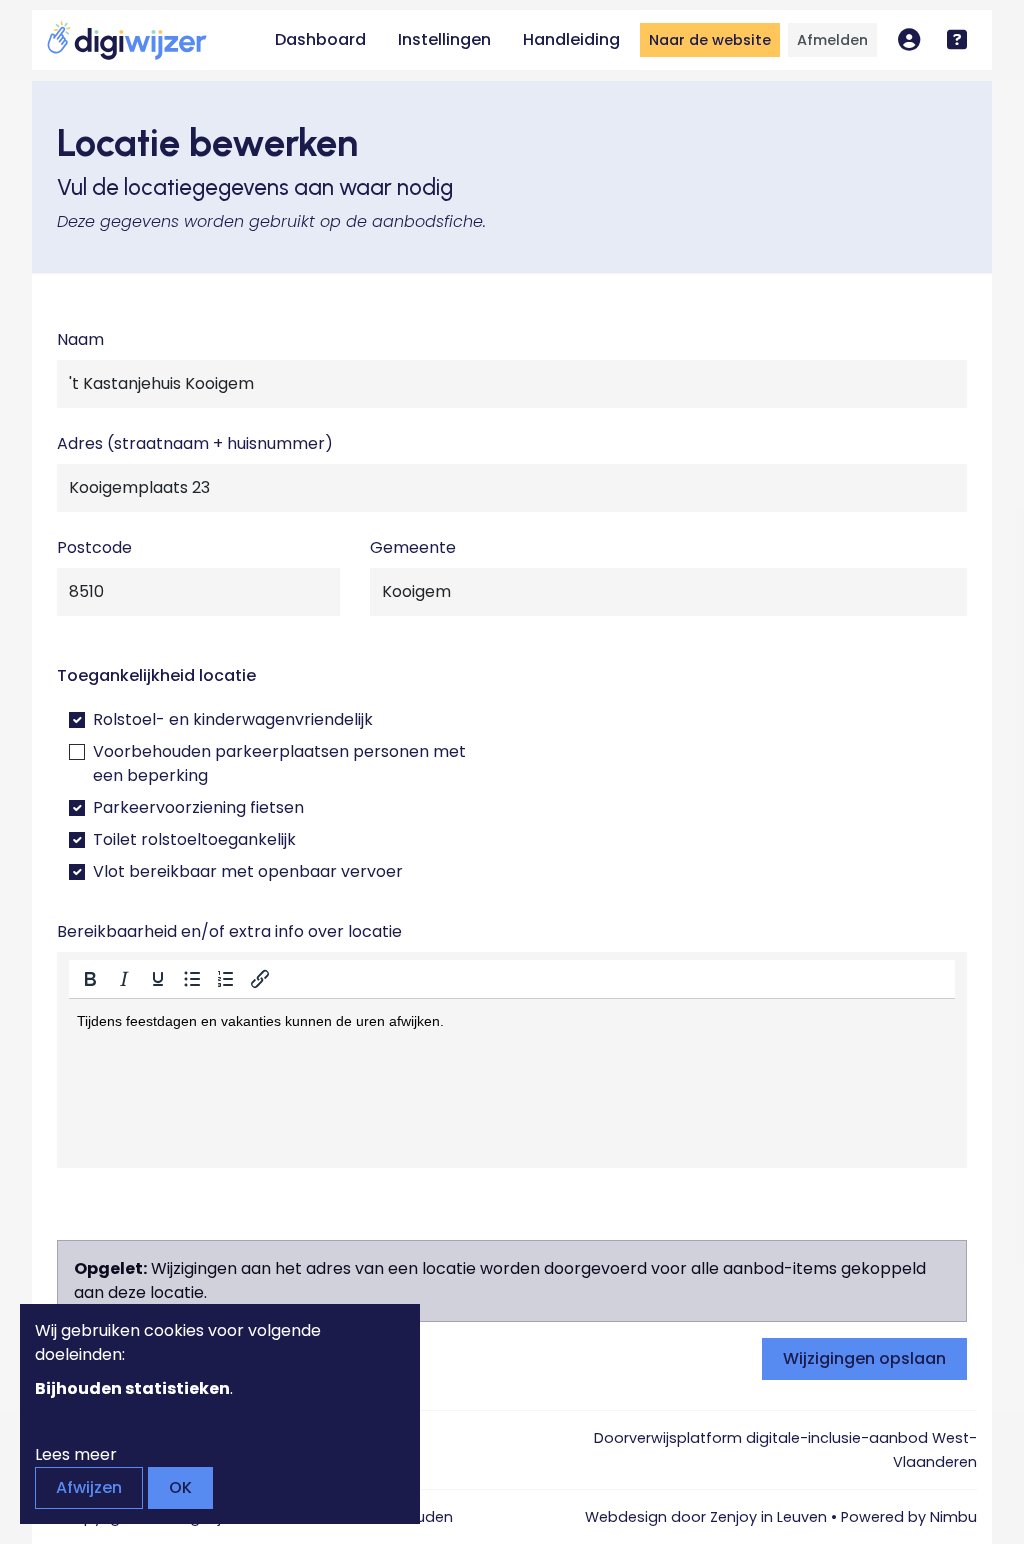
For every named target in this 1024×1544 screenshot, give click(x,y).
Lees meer (76, 1454)
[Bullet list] (192, 979)
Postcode (94, 547)
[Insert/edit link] (260, 979)
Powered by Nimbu (909, 1517)
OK (180, 1487)
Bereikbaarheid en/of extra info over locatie (229, 931)
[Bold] (90, 979)
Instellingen (444, 39)
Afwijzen (89, 1487)
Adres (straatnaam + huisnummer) (195, 443)
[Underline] (158, 979)
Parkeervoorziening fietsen (198, 807)
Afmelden (832, 40)
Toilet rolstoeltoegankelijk (194, 839)
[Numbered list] (226, 979)
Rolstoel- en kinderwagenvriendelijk (233, 719)
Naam (80, 339)
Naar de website (710, 40)
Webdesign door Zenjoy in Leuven (706, 1517)
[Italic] (124, 979)
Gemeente (413, 547)
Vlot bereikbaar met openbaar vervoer (248, 871)
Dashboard (320, 39)
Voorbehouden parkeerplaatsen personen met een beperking (279, 763)
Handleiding (571, 39)
